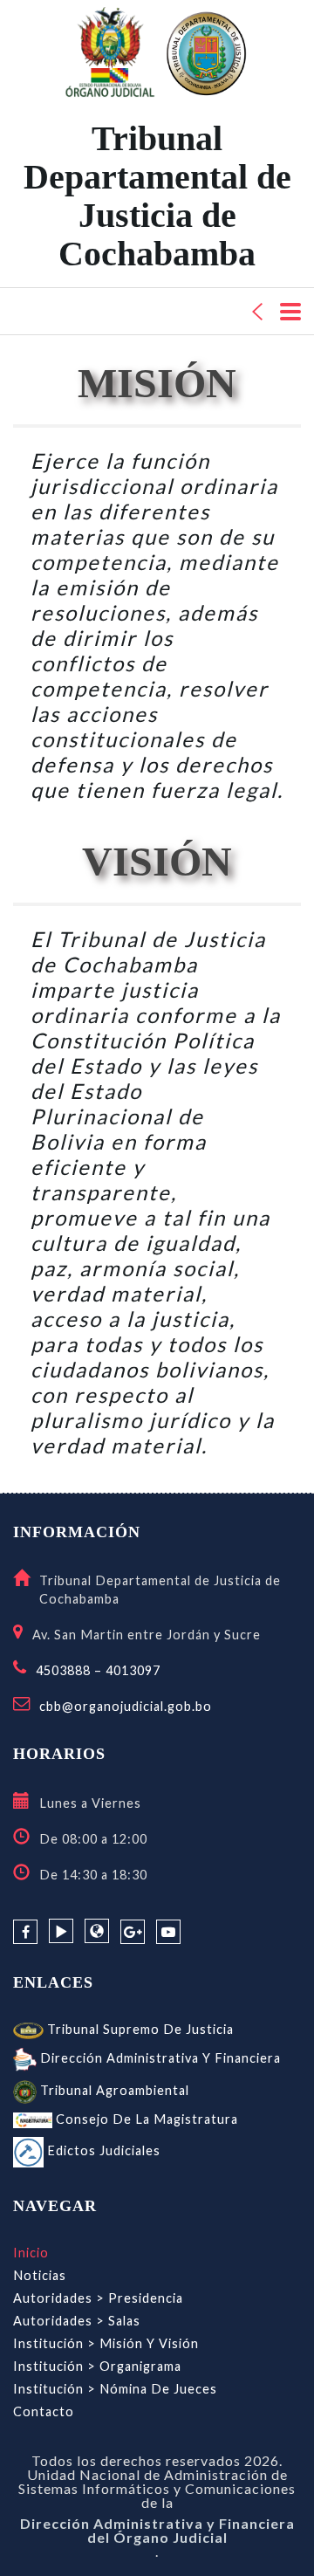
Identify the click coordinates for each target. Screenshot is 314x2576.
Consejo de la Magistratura (145, 2119)
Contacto (44, 2411)
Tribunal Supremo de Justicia (139, 2029)
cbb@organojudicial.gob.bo (126, 1706)
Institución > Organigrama (97, 2366)
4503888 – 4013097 (98, 1670)
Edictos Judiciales (102, 2150)
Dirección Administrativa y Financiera (159, 2058)
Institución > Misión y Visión (106, 2343)
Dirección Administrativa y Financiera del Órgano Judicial (157, 2531)
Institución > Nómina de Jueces (115, 2389)
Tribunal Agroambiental (113, 2090)
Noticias (40, 2275)
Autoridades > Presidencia (98, 2298)
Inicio (31, 2253)
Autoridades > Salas (77, 2321)
